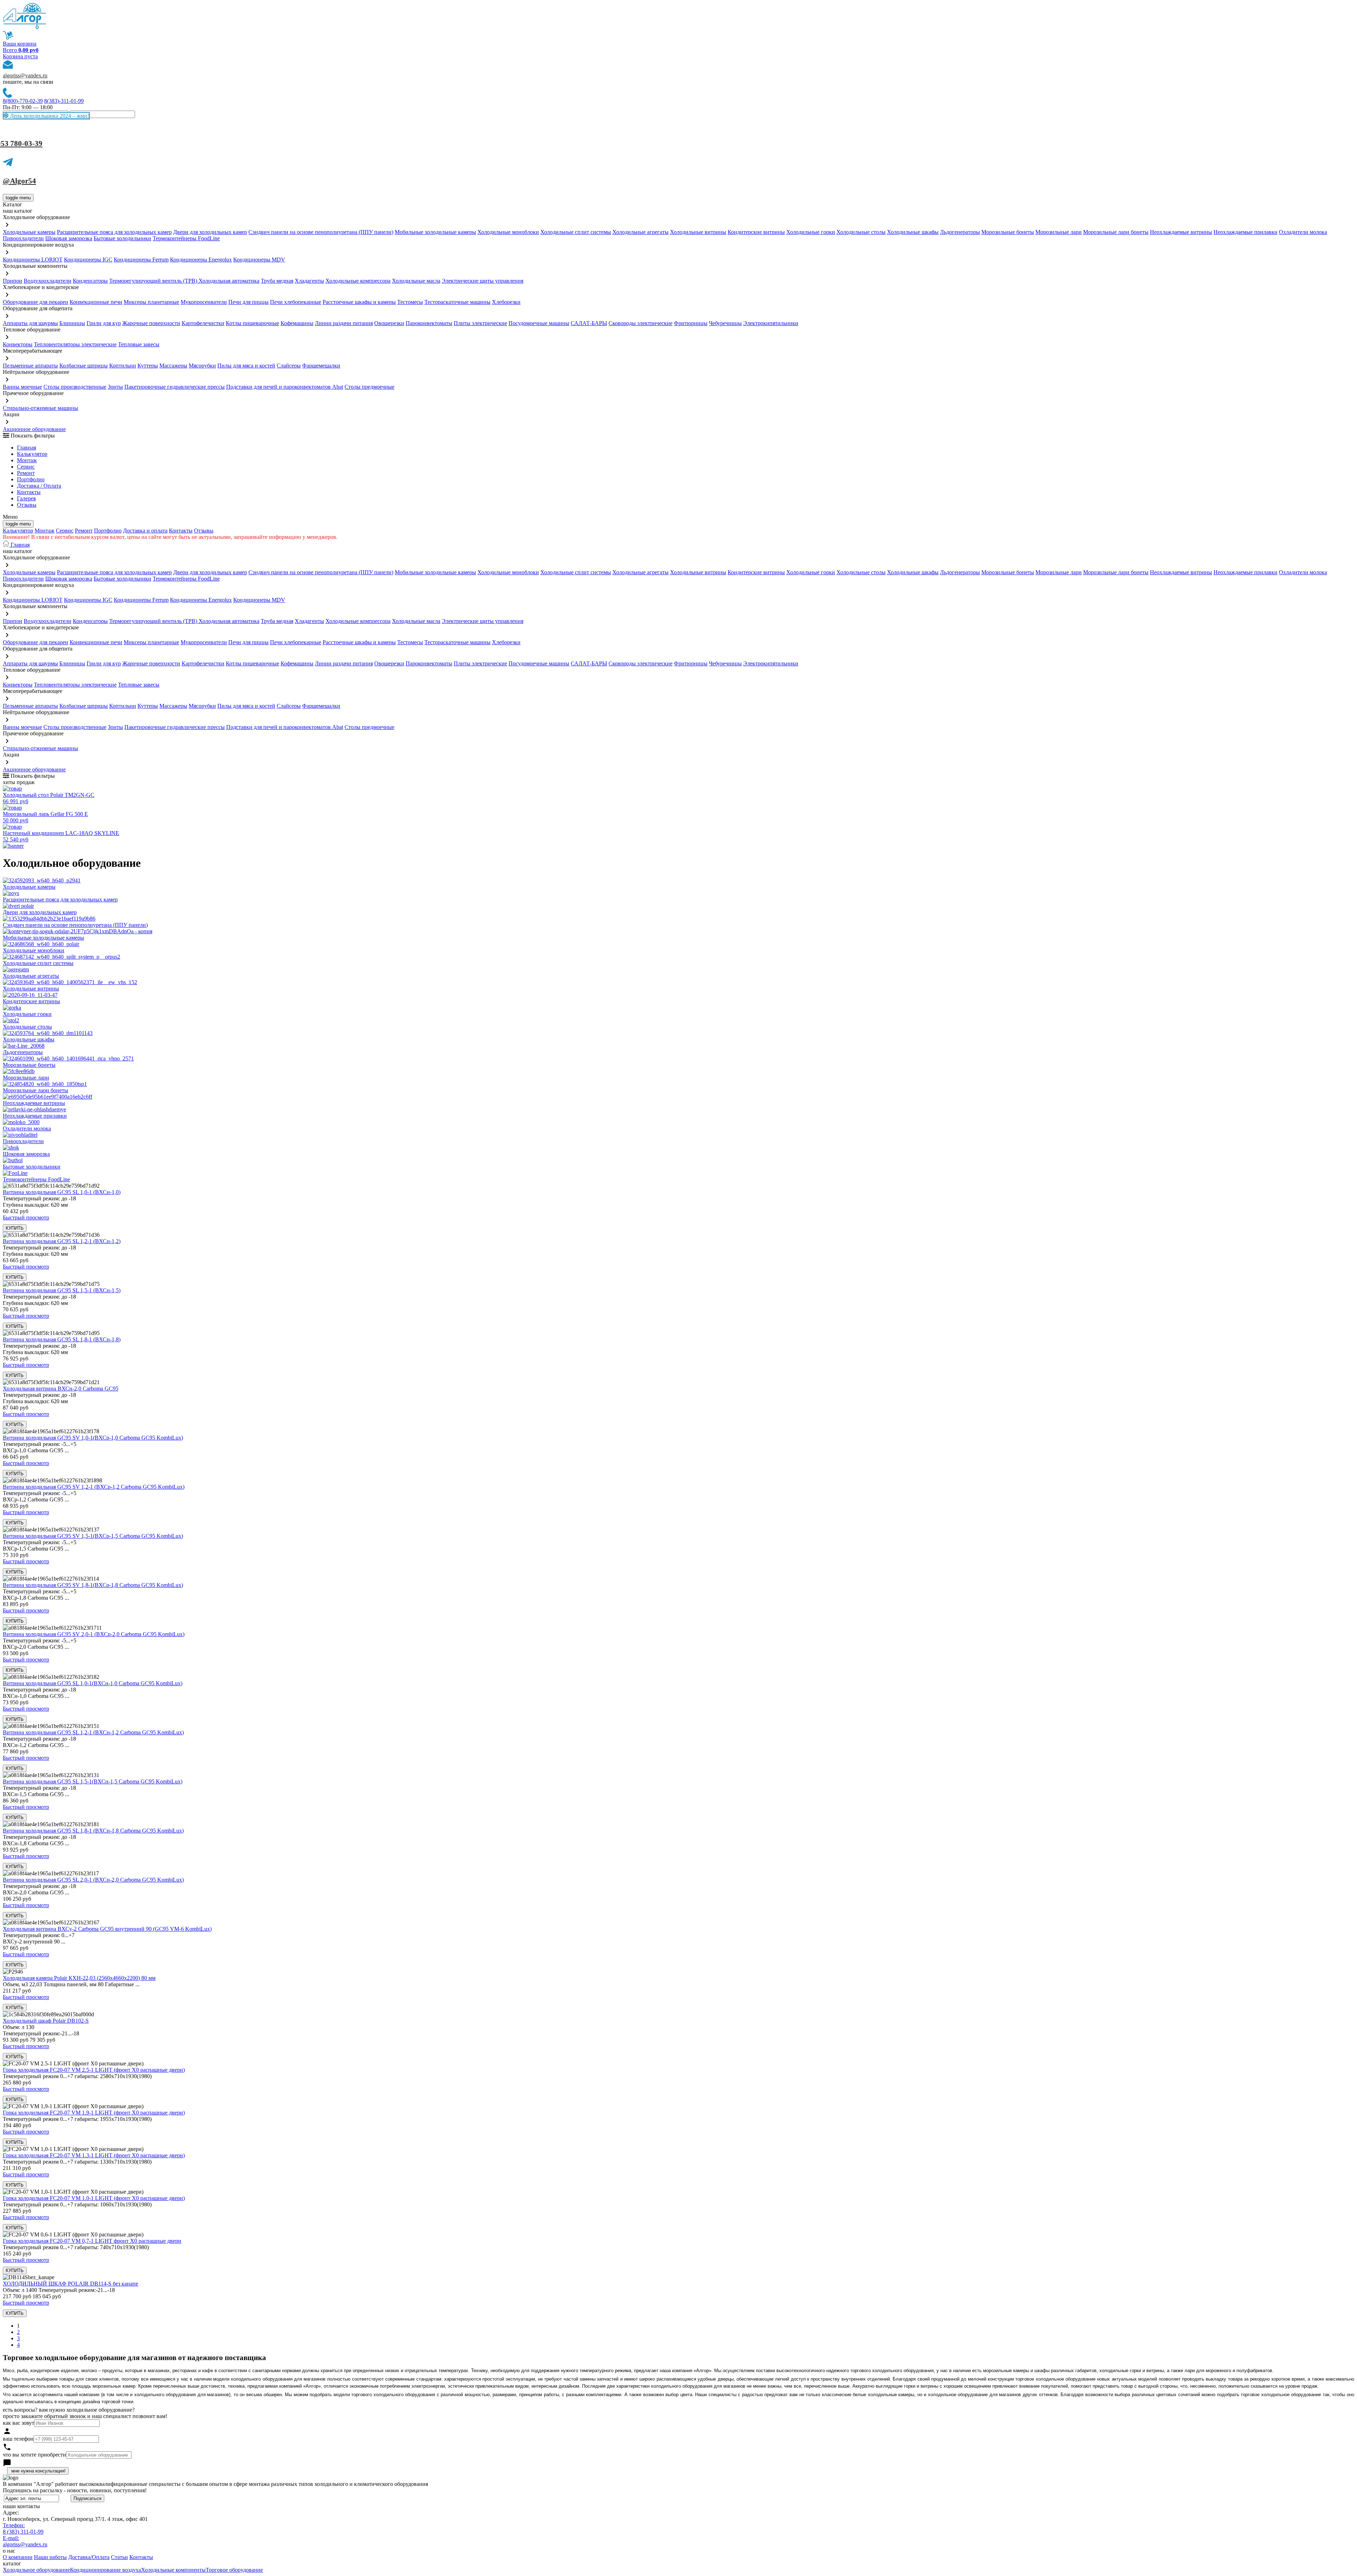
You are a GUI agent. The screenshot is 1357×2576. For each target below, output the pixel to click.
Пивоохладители (23, 238)
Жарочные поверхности (151, 323)
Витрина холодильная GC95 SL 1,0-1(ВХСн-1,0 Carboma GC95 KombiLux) (93, 1683)
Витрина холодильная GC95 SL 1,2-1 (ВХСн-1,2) (62, 1241)
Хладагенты (309, 281)
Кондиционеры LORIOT (33, 260)
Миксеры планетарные (151, 302)
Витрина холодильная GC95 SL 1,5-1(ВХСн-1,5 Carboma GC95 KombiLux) (93, 1781)
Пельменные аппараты (30, 366)
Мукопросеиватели (204, 302)
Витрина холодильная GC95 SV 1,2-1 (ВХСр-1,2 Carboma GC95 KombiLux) (94, 1487)
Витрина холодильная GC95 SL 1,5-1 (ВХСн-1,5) (62, 1290)
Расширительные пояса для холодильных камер (114, 232)
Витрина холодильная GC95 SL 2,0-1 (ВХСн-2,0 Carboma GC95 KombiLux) (93, 1880)
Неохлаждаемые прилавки (1246, 232)
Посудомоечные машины (539, 323)
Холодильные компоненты (173, 2570)
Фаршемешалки (321, 366)
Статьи (119, 2557)
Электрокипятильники (771, 323)
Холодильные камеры (29, 232)
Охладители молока (1303, 232)
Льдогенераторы (960, 232)
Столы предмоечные (369, 387)
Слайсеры (289, 366)
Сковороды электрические (641, 323)
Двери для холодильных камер (210, 232)
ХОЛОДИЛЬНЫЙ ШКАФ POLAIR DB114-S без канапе (71, 2284)
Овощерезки (389, 323)
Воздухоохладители (48, 281)
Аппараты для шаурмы (30, 323)
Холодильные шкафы (913, 232)
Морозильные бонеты (1008, 232)
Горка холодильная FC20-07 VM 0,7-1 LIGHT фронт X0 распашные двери (92, 2241)
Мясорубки (202, 366)
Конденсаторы (90, 281)
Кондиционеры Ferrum (141, 260)
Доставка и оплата (145, 531)
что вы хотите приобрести (34, 2455)
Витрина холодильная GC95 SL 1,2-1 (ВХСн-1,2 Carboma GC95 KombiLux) (93, 1732)
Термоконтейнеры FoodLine (186, 238)
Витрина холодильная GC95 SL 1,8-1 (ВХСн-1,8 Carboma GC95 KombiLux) (93, 1831)
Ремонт (26, 473)
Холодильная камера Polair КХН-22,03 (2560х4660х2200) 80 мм (79, 1978)
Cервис (26, 467)
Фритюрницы (691, 323)
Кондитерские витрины (756, 232)
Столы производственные (75, 387)
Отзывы (27, 505)
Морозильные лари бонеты (1116, 232)
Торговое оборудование (234, 2570)
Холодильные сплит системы (576, 232)
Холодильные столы (861, 232)
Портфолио (31, 479)
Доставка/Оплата (89, 2557)
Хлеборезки (506, 302)
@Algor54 (19, 181)
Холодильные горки (811, 232)
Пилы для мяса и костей (246, 366)
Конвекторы (18, 344)
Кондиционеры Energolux (201, 260)
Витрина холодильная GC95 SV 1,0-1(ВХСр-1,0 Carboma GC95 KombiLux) (93, 1438)
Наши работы (50, 2557)
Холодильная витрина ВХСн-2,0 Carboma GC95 (61, 1389)
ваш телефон (18, 2439)
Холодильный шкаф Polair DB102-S (46, 2021)
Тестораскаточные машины (457, 302)
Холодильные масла (416, 281)
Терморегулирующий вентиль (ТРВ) (154, 281)
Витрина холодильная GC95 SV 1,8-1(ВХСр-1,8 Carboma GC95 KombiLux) (93, 1585)
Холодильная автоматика (229, 281)
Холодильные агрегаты (641, 232)
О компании (18, 2557)
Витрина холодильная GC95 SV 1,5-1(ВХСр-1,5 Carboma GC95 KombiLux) (93, 1536)
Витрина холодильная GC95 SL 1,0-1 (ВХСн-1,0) (62, 1192)
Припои (13, 281)
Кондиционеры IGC (88, 260)
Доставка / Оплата (39, 486)
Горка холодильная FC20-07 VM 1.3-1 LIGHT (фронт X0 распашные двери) (94, 2155)
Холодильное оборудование (36, 2570)
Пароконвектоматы (429, 323)
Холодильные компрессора (358, 281)
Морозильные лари (1059, 232)
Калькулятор (32, 454)
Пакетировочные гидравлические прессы (175, 387)
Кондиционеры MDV (259, 260)
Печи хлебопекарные (296, 302)
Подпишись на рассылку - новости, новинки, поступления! (75, 2490)
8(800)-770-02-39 (23, 101)
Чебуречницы (725, 323)
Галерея (26, 498)
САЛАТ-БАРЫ (589, 323)
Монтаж (27, 460)
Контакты (29, 492)
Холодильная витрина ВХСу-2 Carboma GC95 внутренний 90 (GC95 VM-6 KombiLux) (107, 1929)
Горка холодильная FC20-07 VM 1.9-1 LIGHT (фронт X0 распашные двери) (94, 2113)
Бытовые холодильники (122, 238)
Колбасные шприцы (84, 366)
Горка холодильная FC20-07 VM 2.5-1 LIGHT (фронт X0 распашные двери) (94, 2070)
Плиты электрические (480, 323)
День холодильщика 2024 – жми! (49, 116)
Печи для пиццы (248, 302)
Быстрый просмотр (26, 1218)
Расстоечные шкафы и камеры (359, 302)
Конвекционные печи (96, 302)
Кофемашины (297, 323)
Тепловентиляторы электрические (75, 344)
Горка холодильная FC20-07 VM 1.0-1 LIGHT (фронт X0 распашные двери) (94, 2198)
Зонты (115, 387)
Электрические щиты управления (483, 281)
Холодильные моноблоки (508, 232)
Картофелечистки (203, 323)
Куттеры (148, 366)
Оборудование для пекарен (36, 302)
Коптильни (123, 366)
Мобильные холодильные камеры (435, 232)
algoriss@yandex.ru (25, 75)
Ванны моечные (22, 387)
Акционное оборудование (34, 429)
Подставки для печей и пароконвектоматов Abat (285, 387)
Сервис (65, 531)
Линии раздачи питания (344, 323)
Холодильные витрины (698, 232)
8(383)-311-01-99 (64, 101)
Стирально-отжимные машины (40, 408)
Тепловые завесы (139, 344)
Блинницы (72, 323)
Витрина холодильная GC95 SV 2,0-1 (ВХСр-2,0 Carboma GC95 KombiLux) (94, 1634)
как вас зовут (19, 2423)
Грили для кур (104, 323)
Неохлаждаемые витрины (1181, 232)
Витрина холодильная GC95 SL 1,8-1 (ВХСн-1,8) (62, 1339)
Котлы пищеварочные (252, 323)
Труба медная (277, 281)
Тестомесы (410, 302)
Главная (27, 448)
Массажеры (173, 366)
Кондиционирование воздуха (105, 2570)
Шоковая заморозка (69, 238)
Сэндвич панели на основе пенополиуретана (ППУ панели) (321, 232)
